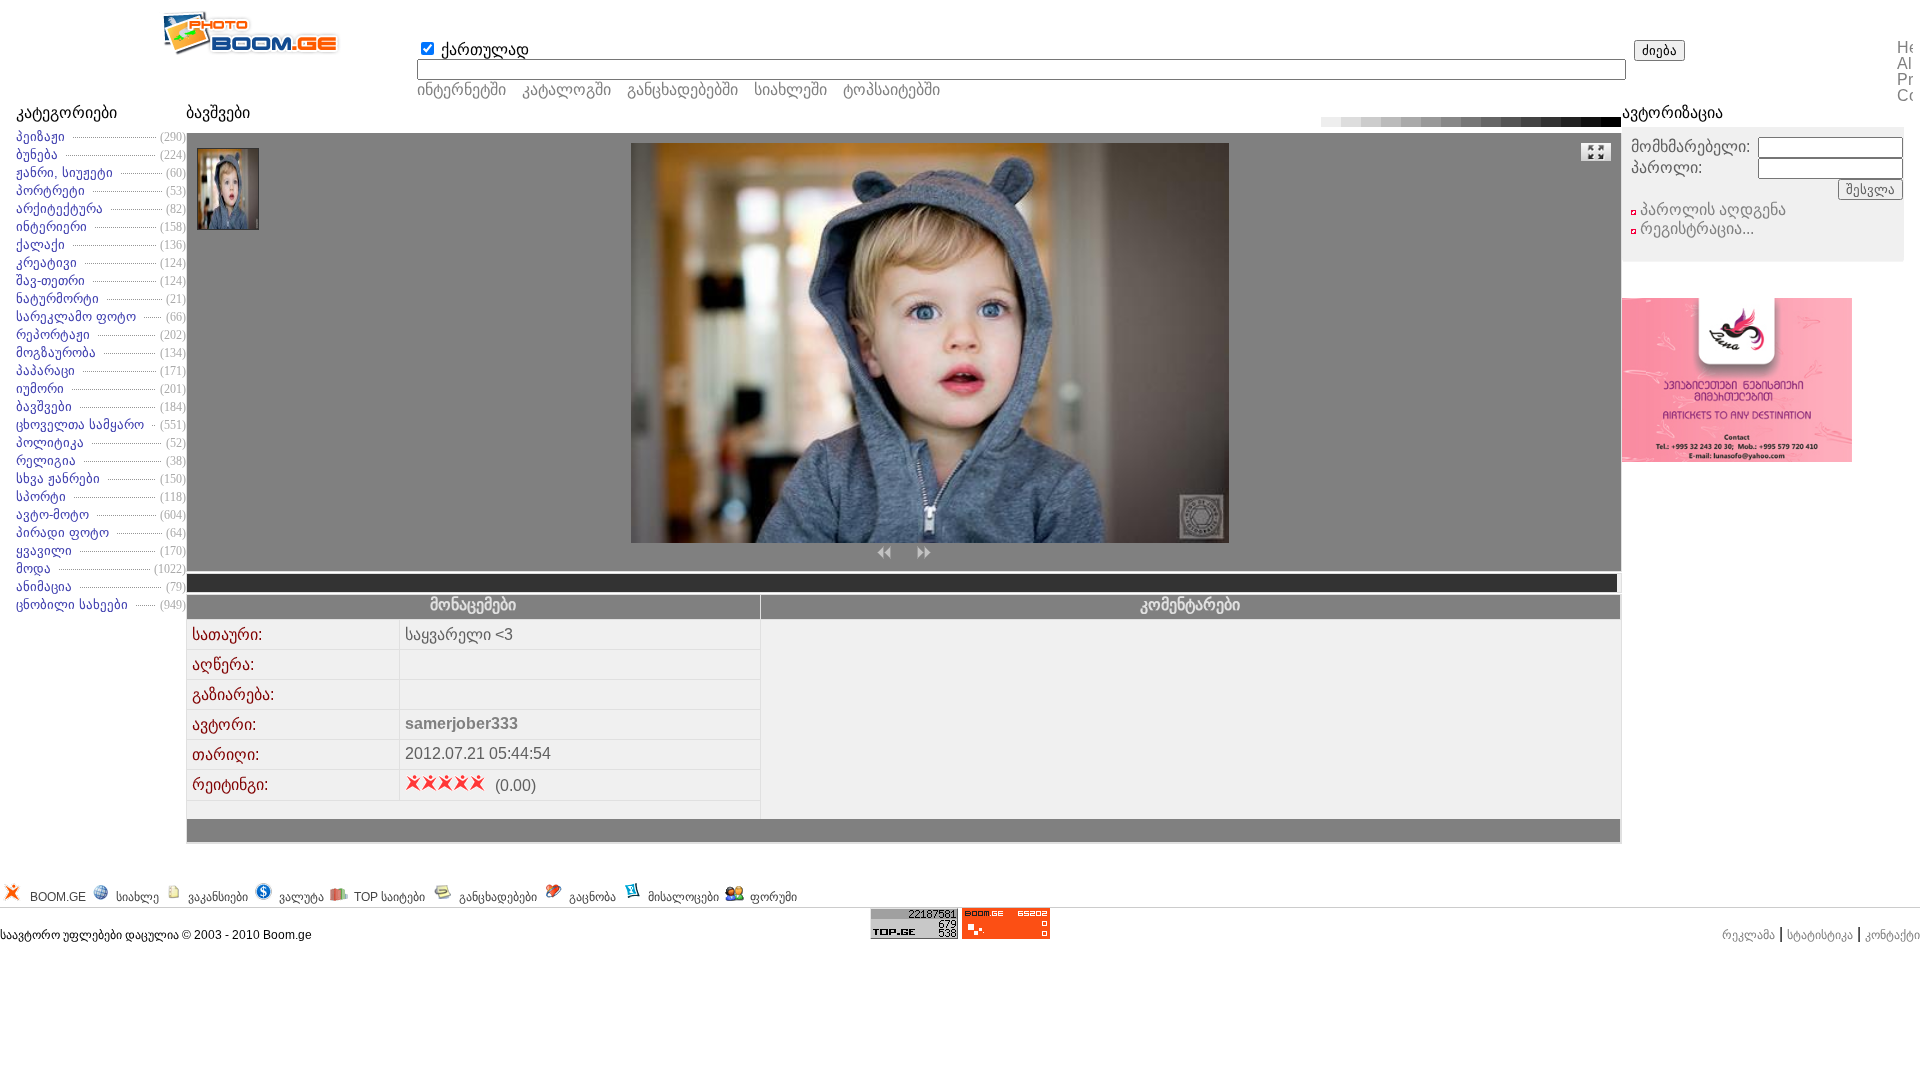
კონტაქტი (1892, 935)
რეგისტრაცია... (1695, 228)
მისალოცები (683, 897)
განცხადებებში (682, 89)
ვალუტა (301, 897)
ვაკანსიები (218, 897)
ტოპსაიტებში (891, 89)
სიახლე (137, 897)
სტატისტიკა (1820, 935)
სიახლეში (790, 89)
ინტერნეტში (461, 89)
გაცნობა (592, 897)
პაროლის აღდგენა (1711, 209)
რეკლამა (1748, 935)
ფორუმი (773, 897)
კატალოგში (568, 89)
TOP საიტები (389, 897)
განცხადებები (498, 897)
